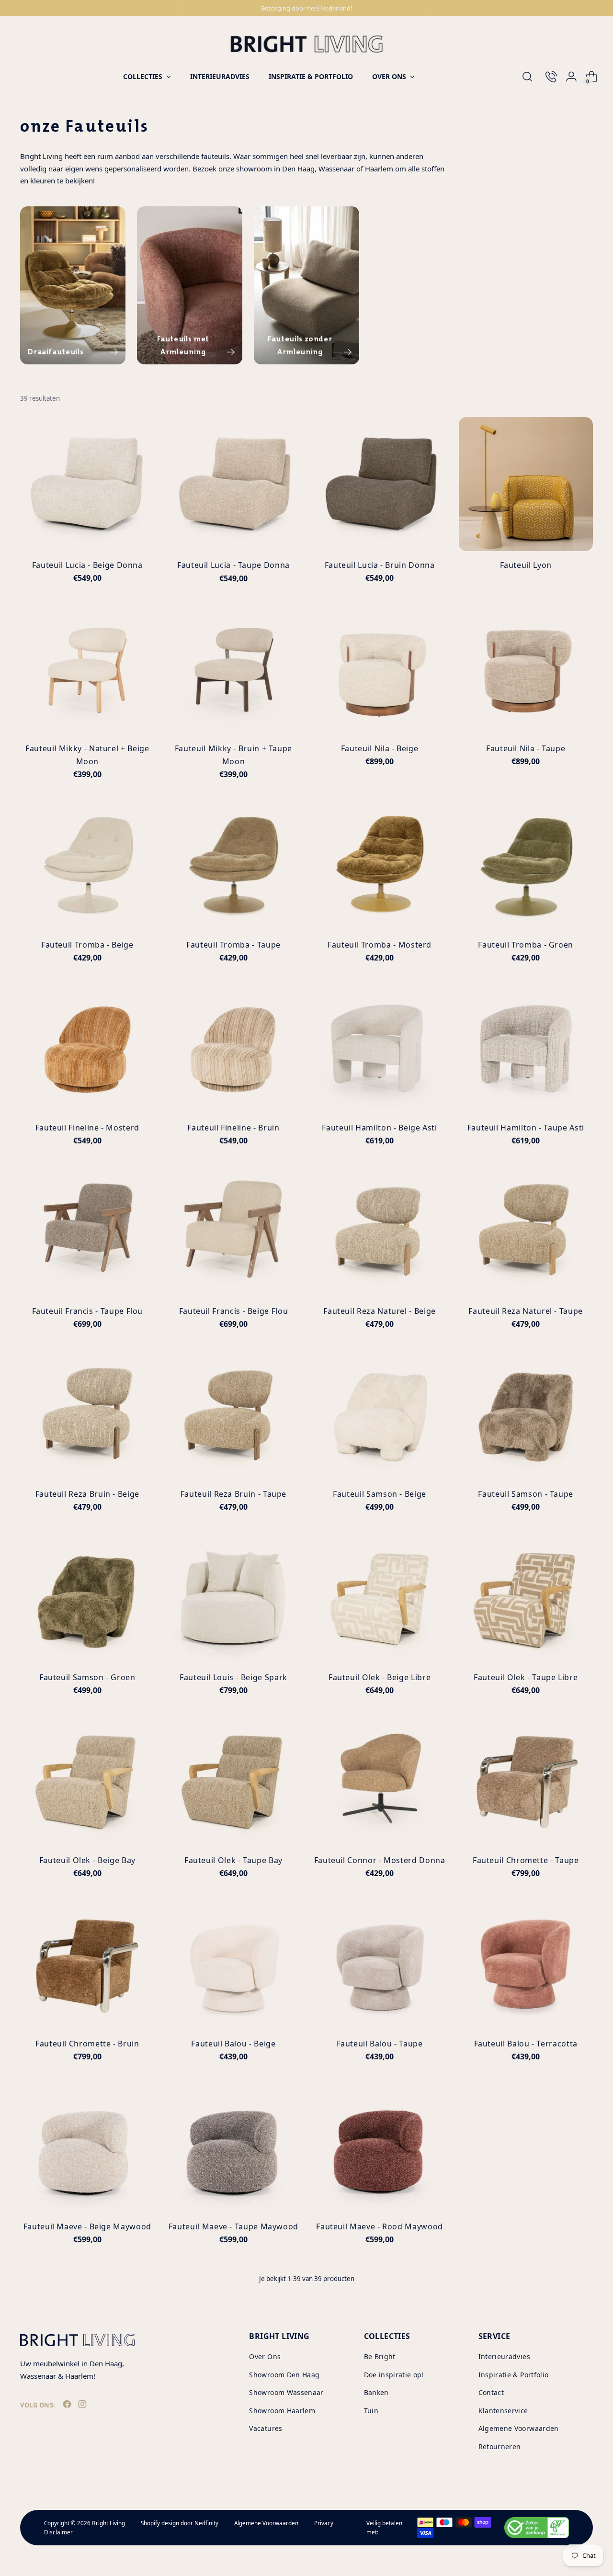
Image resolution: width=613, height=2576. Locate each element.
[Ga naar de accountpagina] (568, 77)
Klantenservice (503, 2411)
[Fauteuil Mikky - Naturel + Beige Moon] (87, 667)
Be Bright (380, 2356)
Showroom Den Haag (284, 2375)
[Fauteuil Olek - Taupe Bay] (233, 1779)
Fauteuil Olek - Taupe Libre (526, 1677)
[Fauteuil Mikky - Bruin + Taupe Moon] (233, 667)
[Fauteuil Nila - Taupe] (526, 667)
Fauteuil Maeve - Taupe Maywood (233, 2226)
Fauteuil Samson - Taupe (526, 1494)
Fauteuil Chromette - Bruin (87, 2044)
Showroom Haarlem (282, 2411)
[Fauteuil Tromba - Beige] (87, 863)
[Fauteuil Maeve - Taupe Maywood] (233, 2146)
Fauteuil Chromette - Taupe (526, 1860)
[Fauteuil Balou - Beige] (233, 1962)
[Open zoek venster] (527, 77)
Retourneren (500, 2446)
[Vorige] (182, 8)
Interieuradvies (504, 2356)
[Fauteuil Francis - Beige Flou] (233, 1230)
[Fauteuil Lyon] (526, 484)
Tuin (371, 2411)
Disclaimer (58, 2532)
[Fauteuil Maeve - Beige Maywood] (87, 2146)
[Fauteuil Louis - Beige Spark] (233, 1596)
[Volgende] (431, 8)
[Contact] (547, 77)
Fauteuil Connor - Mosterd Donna (380, 1860)
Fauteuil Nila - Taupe (526, 748)
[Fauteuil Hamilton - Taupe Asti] (526, 1047)
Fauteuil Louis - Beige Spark (233, 1677)
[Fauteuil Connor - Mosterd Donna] (380, 1779)
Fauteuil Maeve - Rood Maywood (380, 2226)
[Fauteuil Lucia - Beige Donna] (87, 484)
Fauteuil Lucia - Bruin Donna (380, 565)
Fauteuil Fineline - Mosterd (87, 1128)
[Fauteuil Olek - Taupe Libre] (526, 1596)
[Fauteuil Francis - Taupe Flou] (87, 1230)
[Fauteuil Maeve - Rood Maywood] (380, 2146)
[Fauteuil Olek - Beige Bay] (87, 1779)
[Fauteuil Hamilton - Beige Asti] (380, 1047)
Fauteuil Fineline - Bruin (233, 1128)
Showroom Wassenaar (286, 2392)
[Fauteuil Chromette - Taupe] (526, 1779)
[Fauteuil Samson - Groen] (87, 1596)
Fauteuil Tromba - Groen (526, 945)
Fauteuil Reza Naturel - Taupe (526, 1311)
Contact (491, 2392)
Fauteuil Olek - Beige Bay (87, 1860)
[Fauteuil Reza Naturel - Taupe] (526, 1230)
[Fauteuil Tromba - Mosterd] (380, 863)
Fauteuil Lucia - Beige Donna (87, 565)
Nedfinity (206, 2523)
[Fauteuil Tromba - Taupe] (233, 863)
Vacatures (266, 2428)
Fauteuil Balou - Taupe (380, 2044)
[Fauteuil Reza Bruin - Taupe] (233, 1413)
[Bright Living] (306, 44)
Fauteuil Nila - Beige (380, 748)
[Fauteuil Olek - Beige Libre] (380, 1596)
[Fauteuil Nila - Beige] (380, 667)
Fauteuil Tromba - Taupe (233, 945)
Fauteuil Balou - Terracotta (526, 2044)
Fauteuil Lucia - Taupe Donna (233, 565)
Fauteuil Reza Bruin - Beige (87, 1494)
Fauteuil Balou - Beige (233, 2044)
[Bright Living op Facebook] (68, 2406)
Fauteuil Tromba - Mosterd (380, 945)
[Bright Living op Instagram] (83, 2406)
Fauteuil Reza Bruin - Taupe (233, 1494)
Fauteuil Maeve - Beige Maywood (87, 2226)
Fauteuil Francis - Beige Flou (234, 1311)
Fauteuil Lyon (526, 565)
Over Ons (265, 2356)
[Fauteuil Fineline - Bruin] (233, 1047)
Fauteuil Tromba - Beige (87, 945)
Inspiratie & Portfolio (514, 2375)
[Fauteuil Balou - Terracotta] (526, 1962)
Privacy (324, 2523)
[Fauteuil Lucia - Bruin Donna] (380, 484)
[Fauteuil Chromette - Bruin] (87, 1962)
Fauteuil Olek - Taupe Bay (233, 1860)
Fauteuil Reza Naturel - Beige (380, 1311)
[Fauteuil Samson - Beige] (380, 1413)
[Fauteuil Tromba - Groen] (526, 863)
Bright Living (108, 2523)
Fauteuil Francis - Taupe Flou (88, 1311)
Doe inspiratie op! (394, 2375)
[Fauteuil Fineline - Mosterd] (87, 1047)
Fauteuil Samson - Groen (87, 1677)
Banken (376, 2392)
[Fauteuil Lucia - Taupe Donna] (233, 484)
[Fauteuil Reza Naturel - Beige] (380, 1230)
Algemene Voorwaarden (519, 2428)
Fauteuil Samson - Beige (380, 1494)
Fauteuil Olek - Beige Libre (380, 1677)
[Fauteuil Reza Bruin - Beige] (87, 1413)
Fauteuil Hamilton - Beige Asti (379, 1128)
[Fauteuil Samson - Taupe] (526, 1413)
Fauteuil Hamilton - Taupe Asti (526, 1128)
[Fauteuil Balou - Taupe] (380, 1962)
